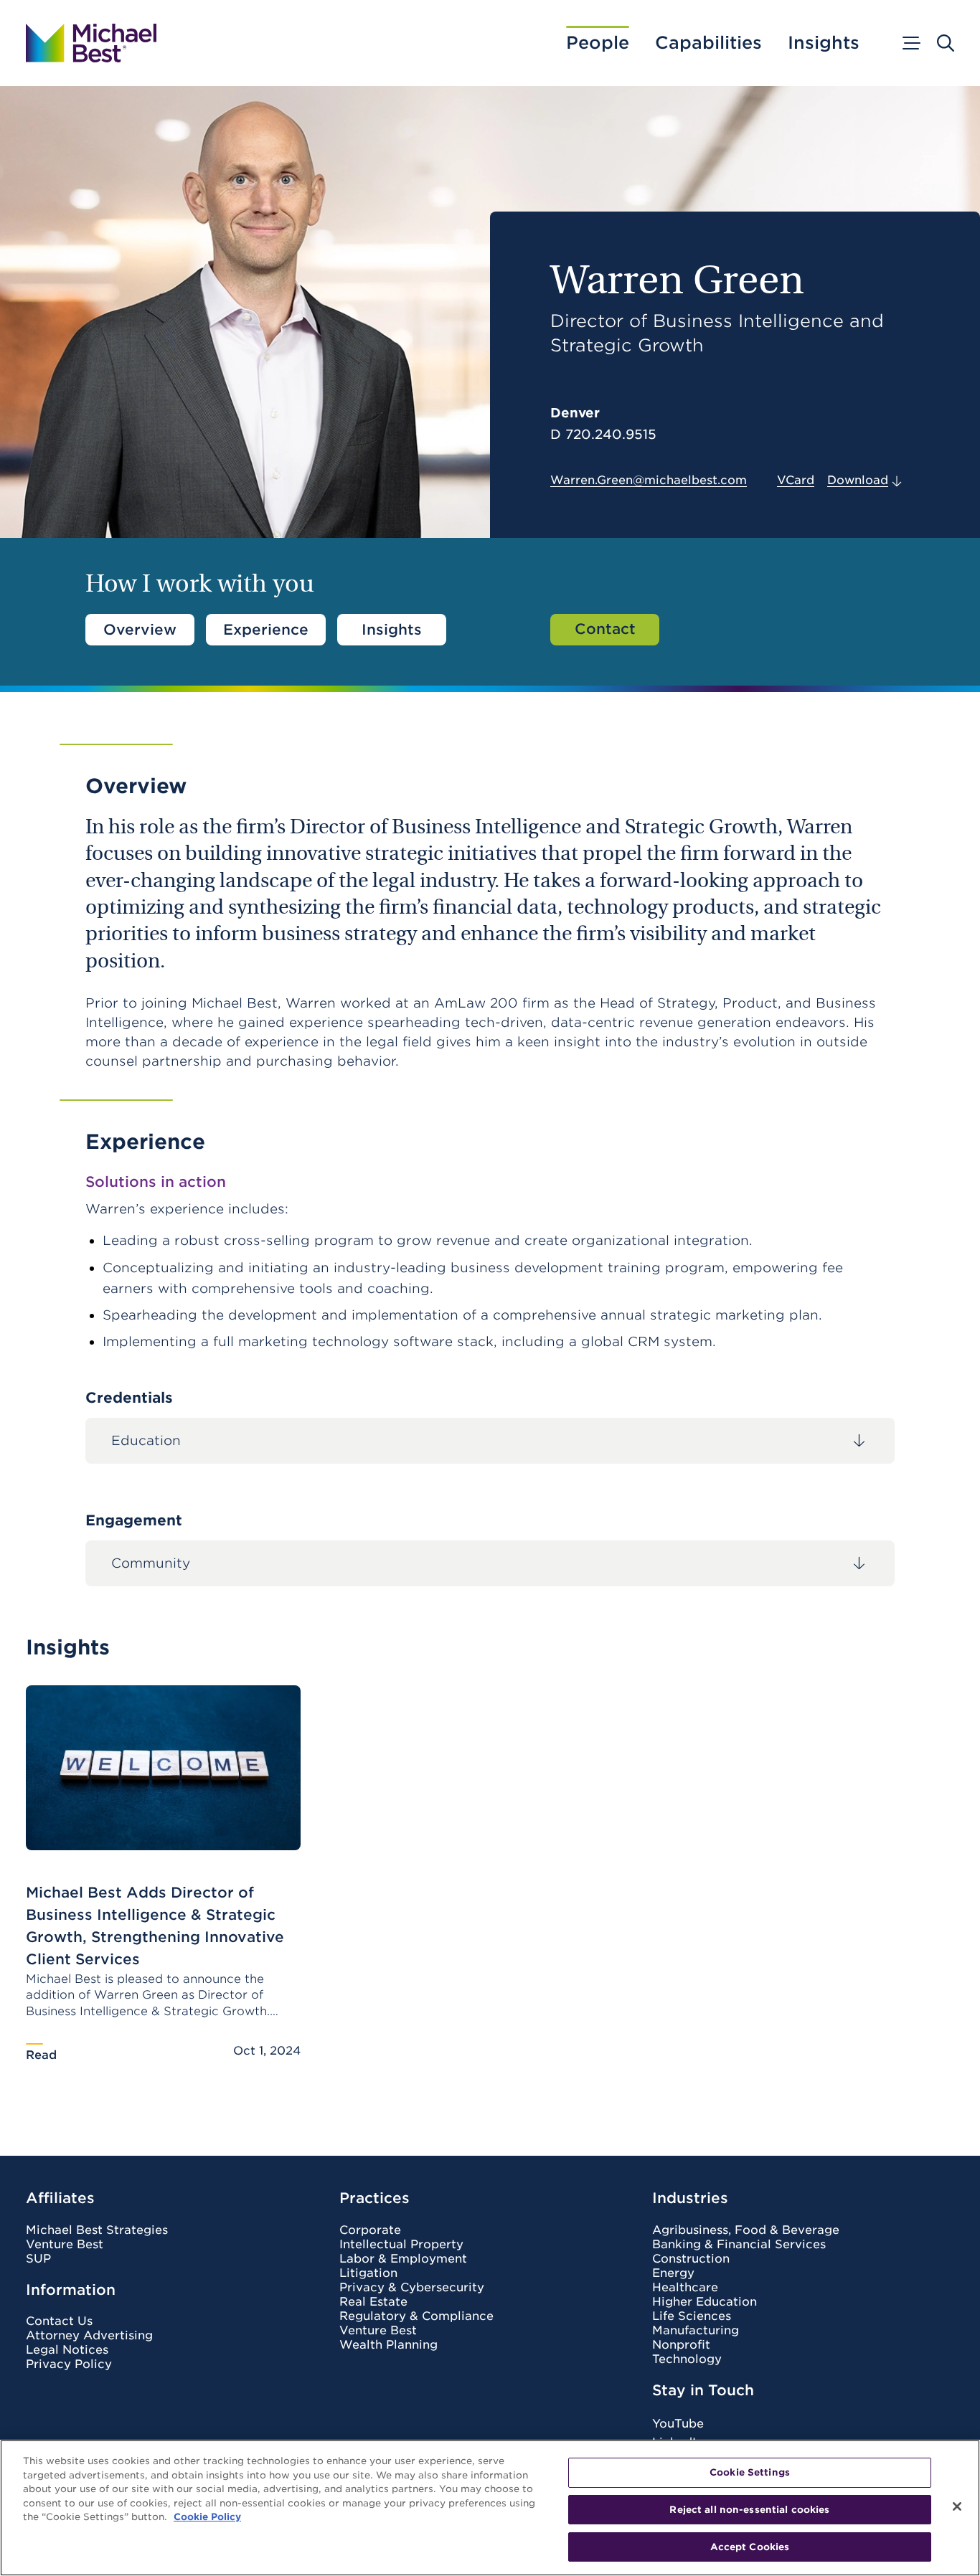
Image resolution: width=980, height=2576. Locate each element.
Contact (605, 629)
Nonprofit (681, 2345)
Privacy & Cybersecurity (412, 2288)
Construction (691, 2259)
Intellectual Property (401, 2245)
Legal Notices (67, 2350)
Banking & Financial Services (739, 2245)
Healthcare (685, 2288)
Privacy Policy (69, 2364)
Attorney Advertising (89, 2336)
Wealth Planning (388, 2345)
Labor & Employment (403, 2259)
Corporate (370, 2230)
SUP (38, 2259)
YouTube (678, 2424)
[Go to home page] (91, 43)
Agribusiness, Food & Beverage (746, 2230)
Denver (575, 413)
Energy (673, 2273)
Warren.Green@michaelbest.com (649, 480)
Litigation (368, 2273)
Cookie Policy (207, 2517)
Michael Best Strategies (97, 2230)
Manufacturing (696, 2331)
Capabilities (708, 43)
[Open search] (946, 43)
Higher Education (705, 2302)
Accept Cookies (750, 2546)
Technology (687, 2359)
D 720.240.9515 (603, 435)
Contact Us (59, 2321)
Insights (824, 43)
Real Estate (373, 2302)
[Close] (957, 2506)
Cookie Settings (750, 2472)
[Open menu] (910, 43)
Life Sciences (692, 2316)
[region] (490, 2508)
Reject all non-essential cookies (749, 2510)
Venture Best (65, 2245)
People (598, 43)
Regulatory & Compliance (416, 2316)
